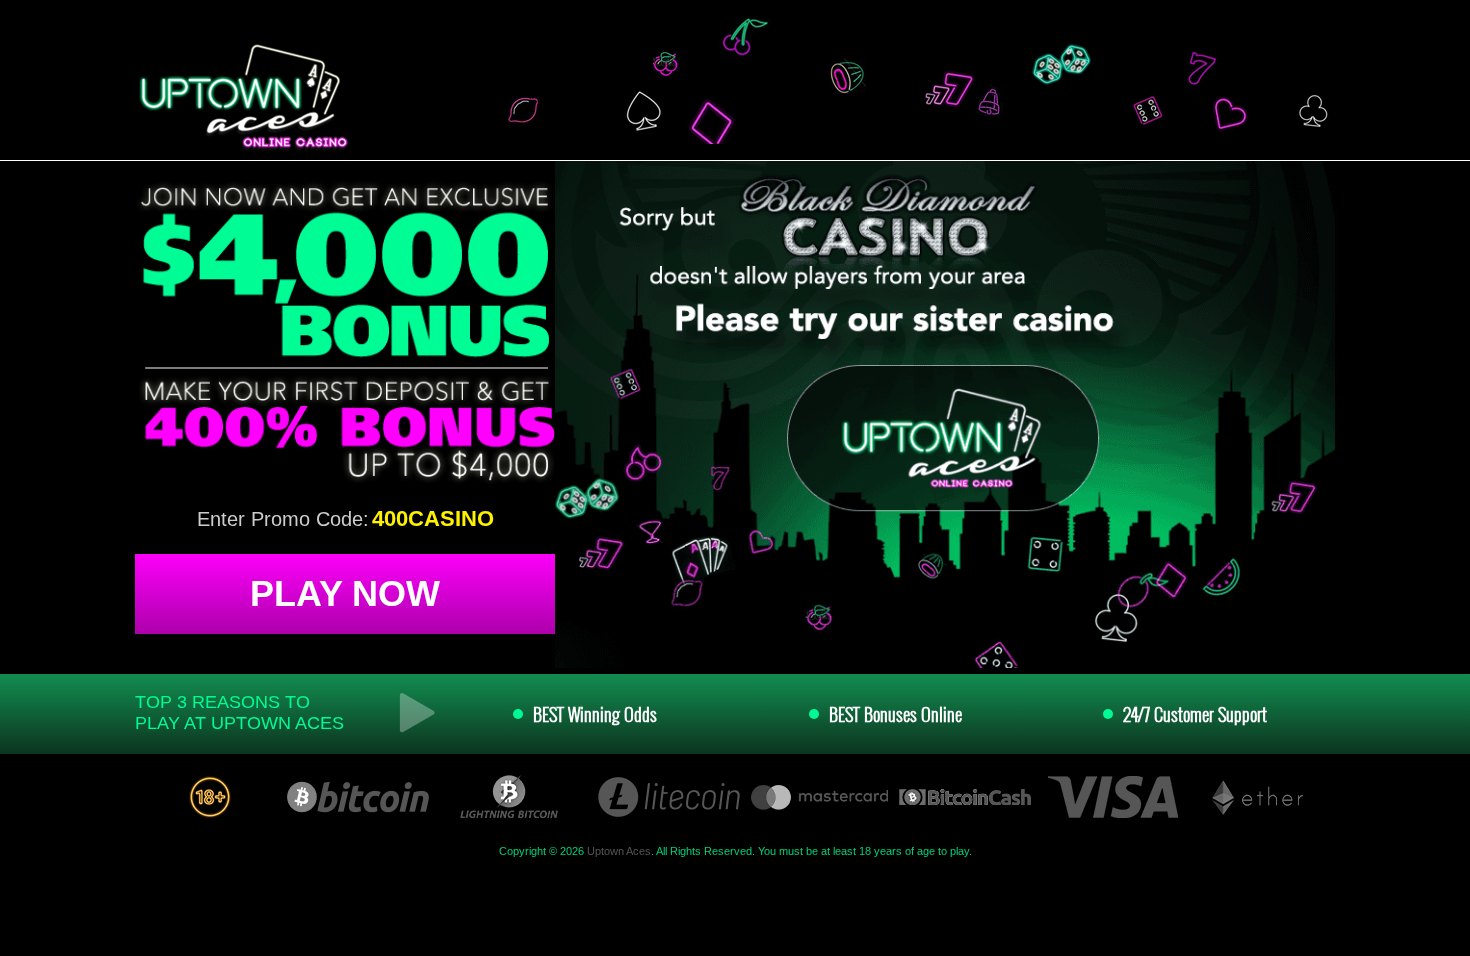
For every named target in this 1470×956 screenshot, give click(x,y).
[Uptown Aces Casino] (241, 97)
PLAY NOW (345, 593)
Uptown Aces (619, 851)
